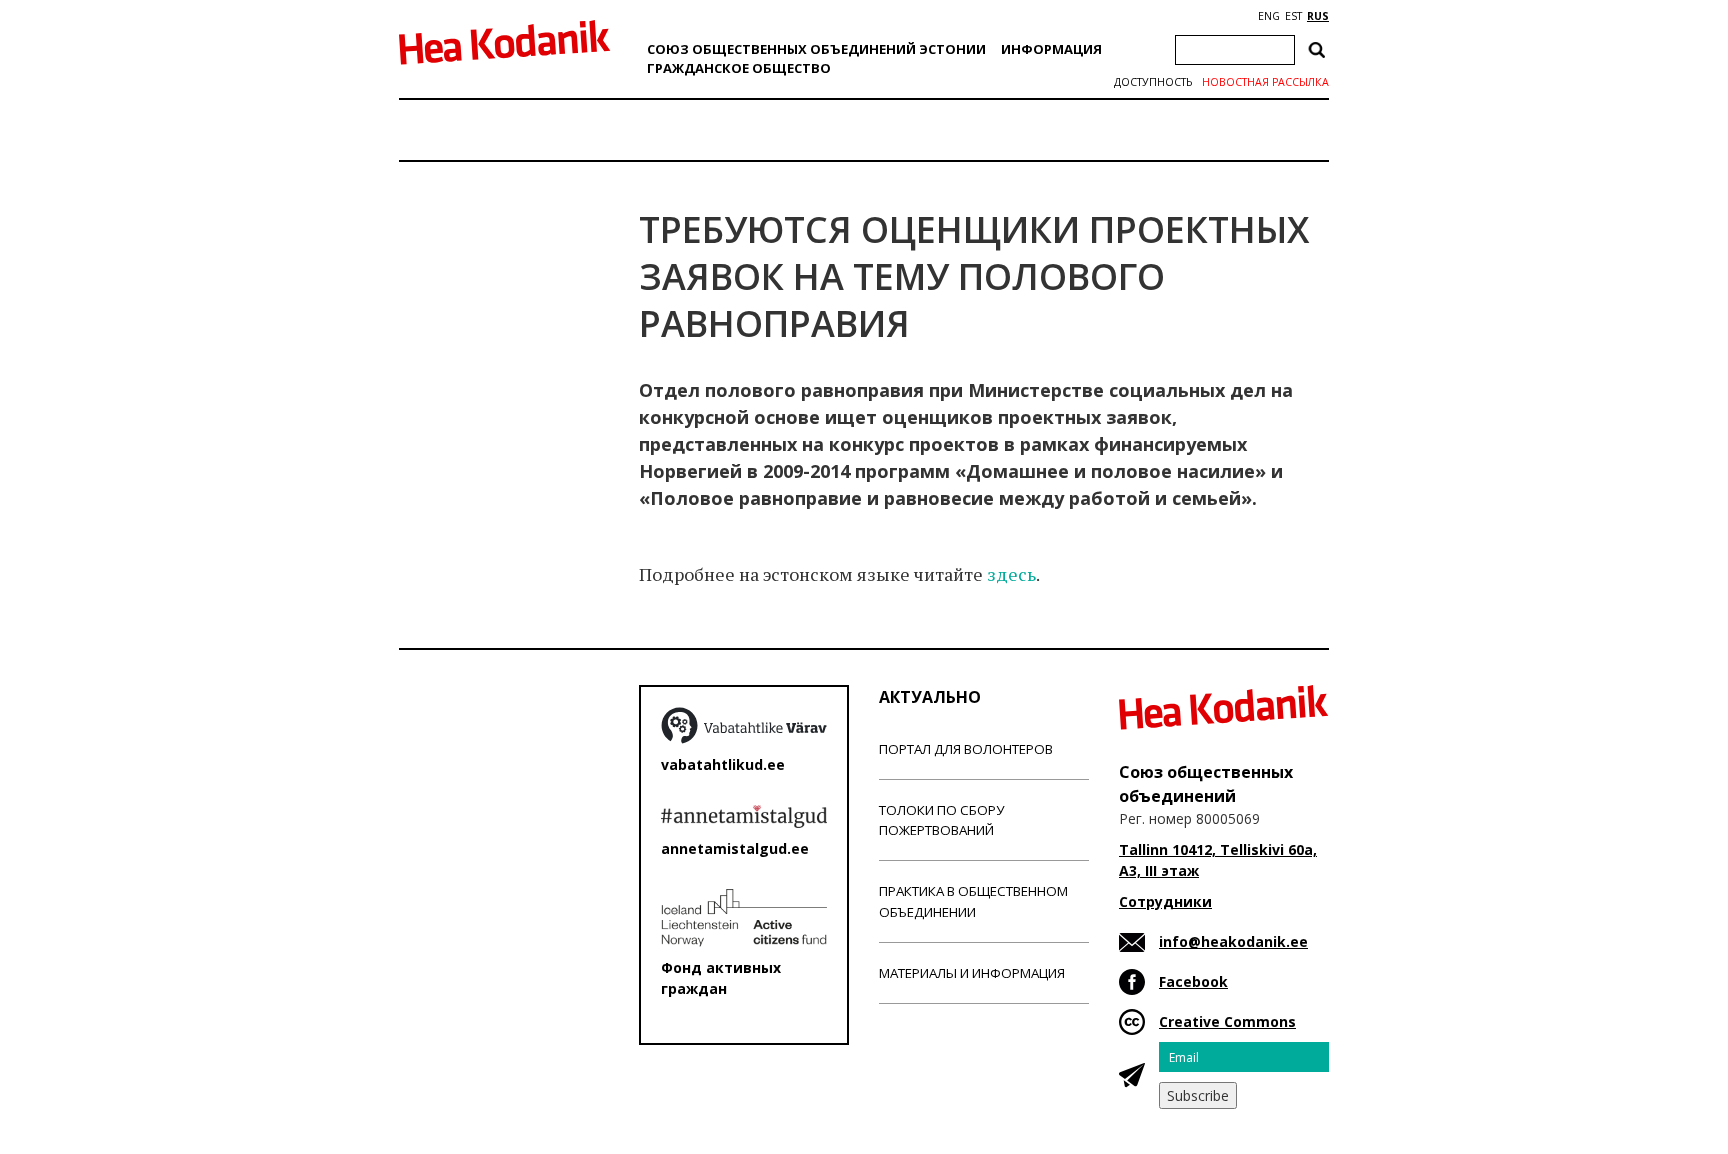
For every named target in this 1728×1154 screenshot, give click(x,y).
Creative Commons (1227, 1021)
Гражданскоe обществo (739, 68)
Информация (1051, 49)
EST (1293, 16)
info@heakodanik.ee (1233, 941)
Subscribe (1198, 1095)
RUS (1318, 16)
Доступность (1153, 82)
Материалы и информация (972, 973)
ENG (1269, 16)
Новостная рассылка (1265, 82)
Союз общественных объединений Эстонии (816, 49)
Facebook (1193, 981)
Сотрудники (1165, 901)
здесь (1011, 574)
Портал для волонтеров (966, 749)
